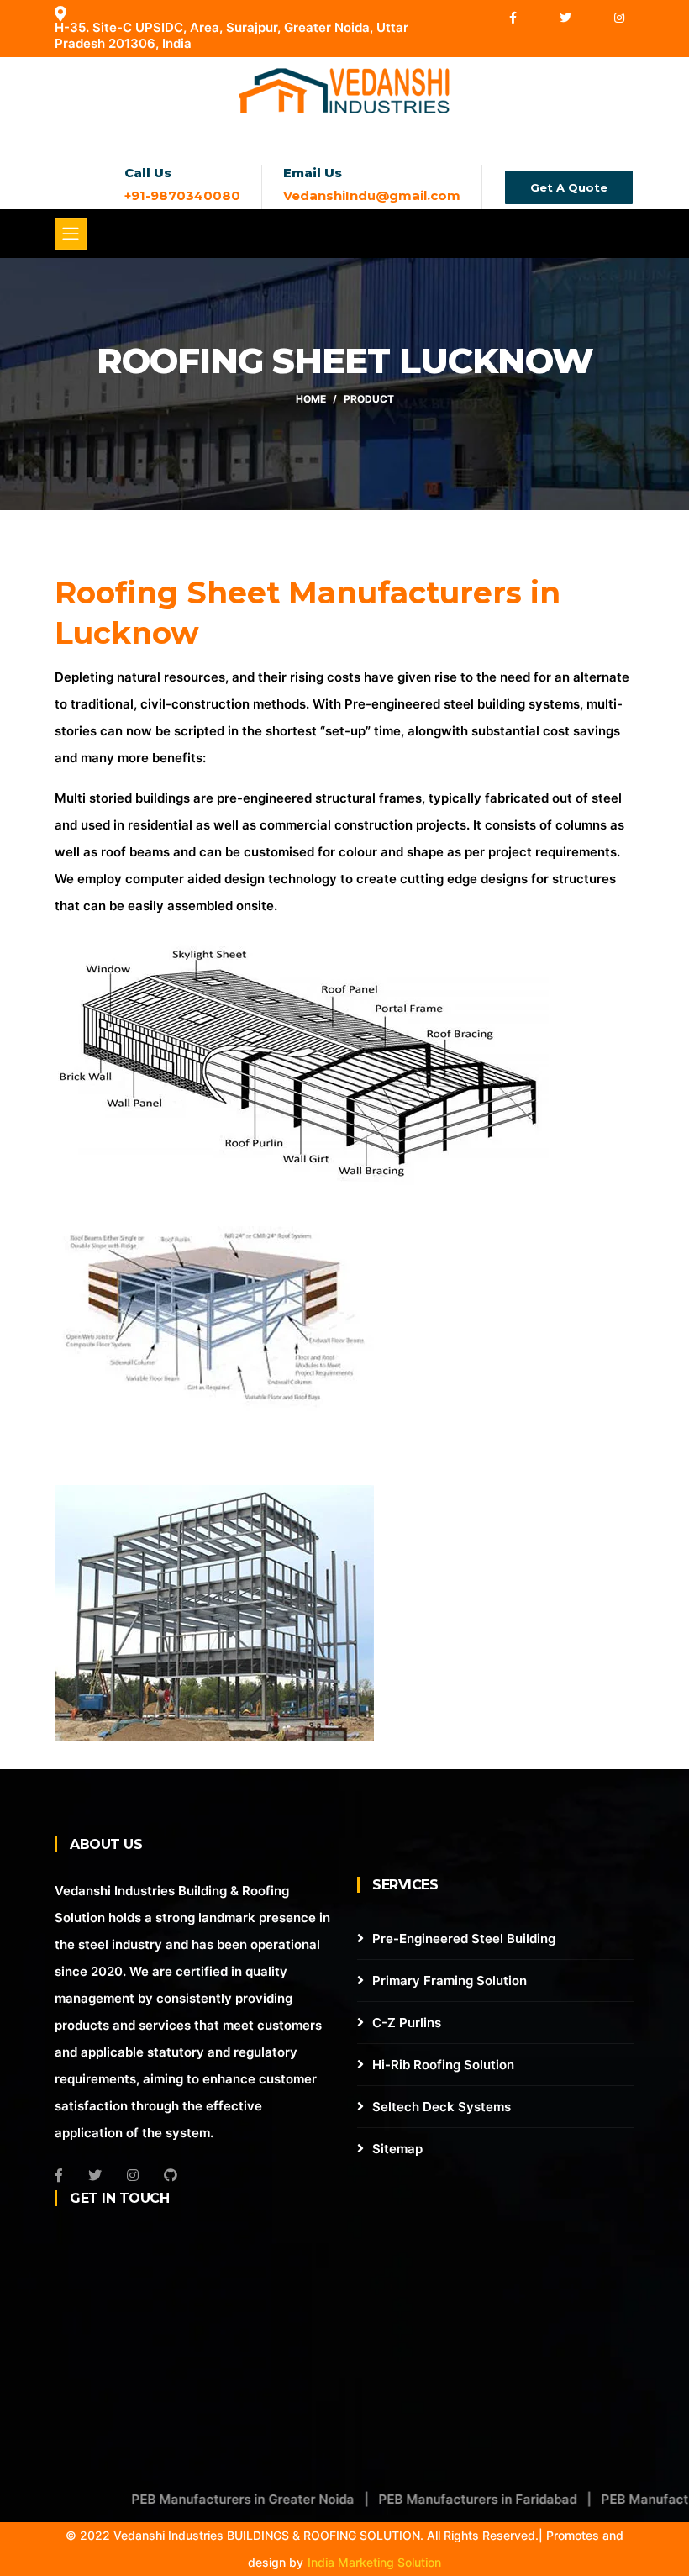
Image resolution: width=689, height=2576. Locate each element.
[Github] (171, 2175)
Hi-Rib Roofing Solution (443, 2065)
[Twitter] (567, 17)
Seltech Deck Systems (442, 2107)
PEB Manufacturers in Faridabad (438, 2499)
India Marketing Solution (374, 2562)
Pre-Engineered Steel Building (464, 1939)
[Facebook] (514, 17)
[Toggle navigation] (71, 234)
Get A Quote (569, 187)
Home (311, 399)
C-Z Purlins (407, 2023)
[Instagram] (619, 17)
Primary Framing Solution (450, 1981)
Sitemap (397, 2149)
